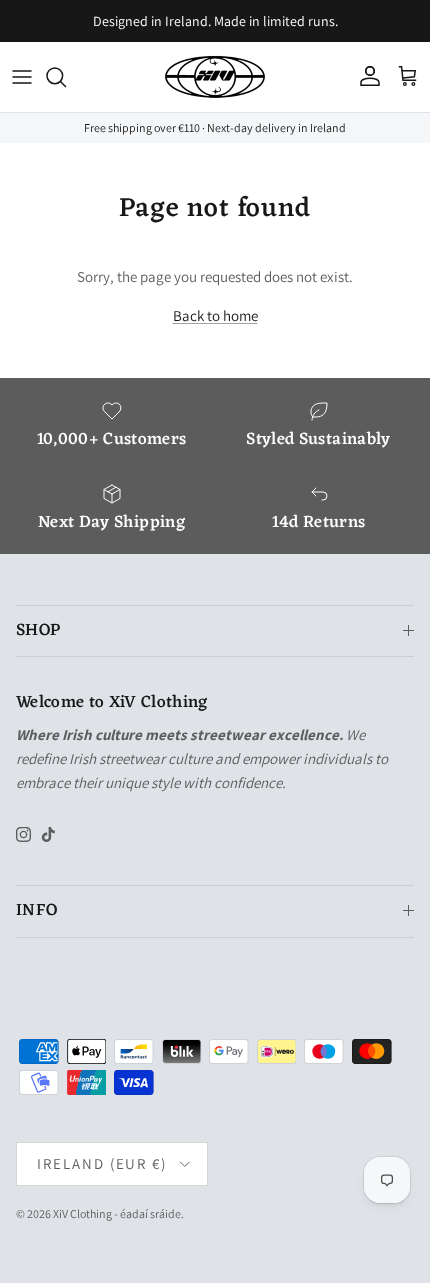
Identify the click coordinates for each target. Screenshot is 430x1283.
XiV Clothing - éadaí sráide (117, 1213)
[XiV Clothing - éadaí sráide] (215, 77)
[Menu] (22, 77)
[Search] (66, 77)
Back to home (215, 315)
